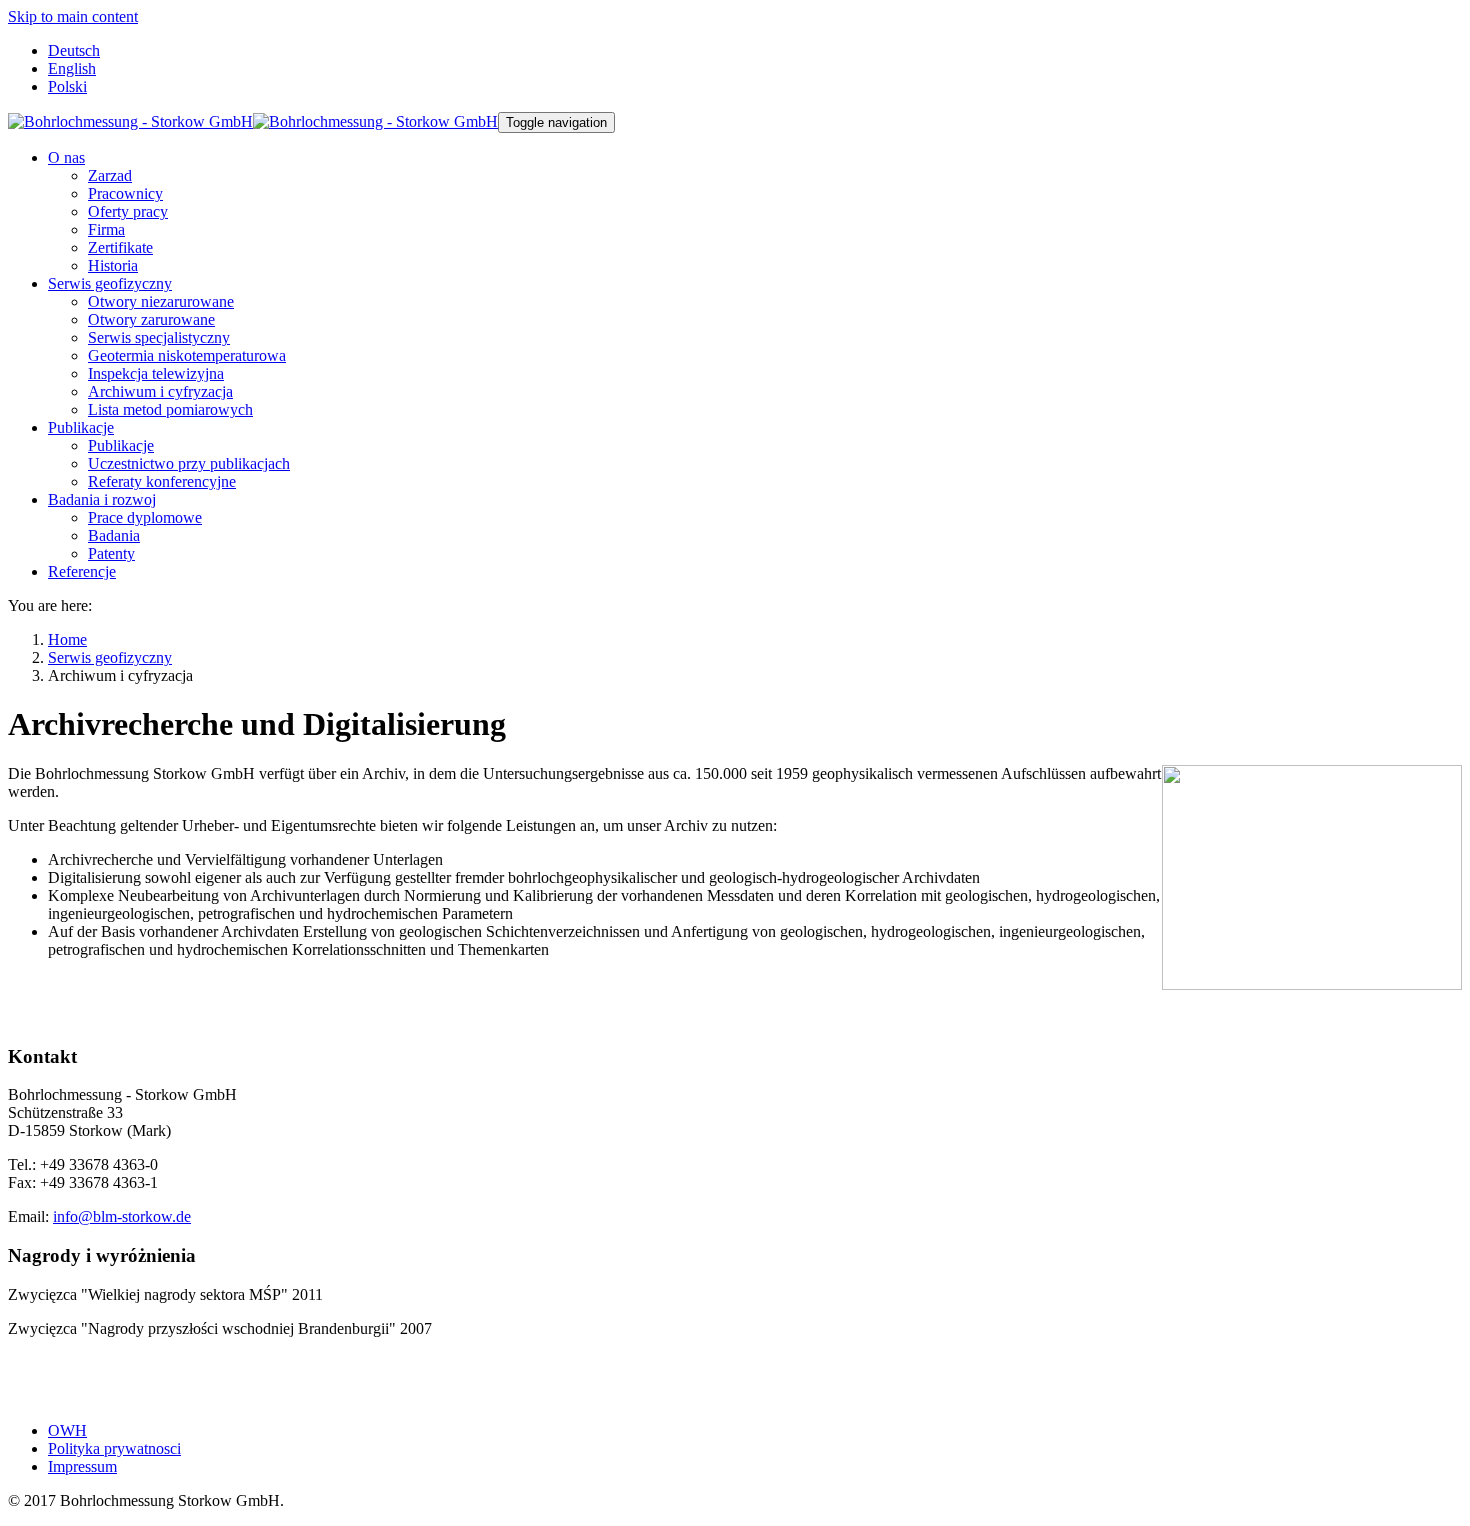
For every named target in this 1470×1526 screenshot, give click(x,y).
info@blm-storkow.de (122, 1216)
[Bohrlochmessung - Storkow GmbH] (253, 121)
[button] (66, 157)
